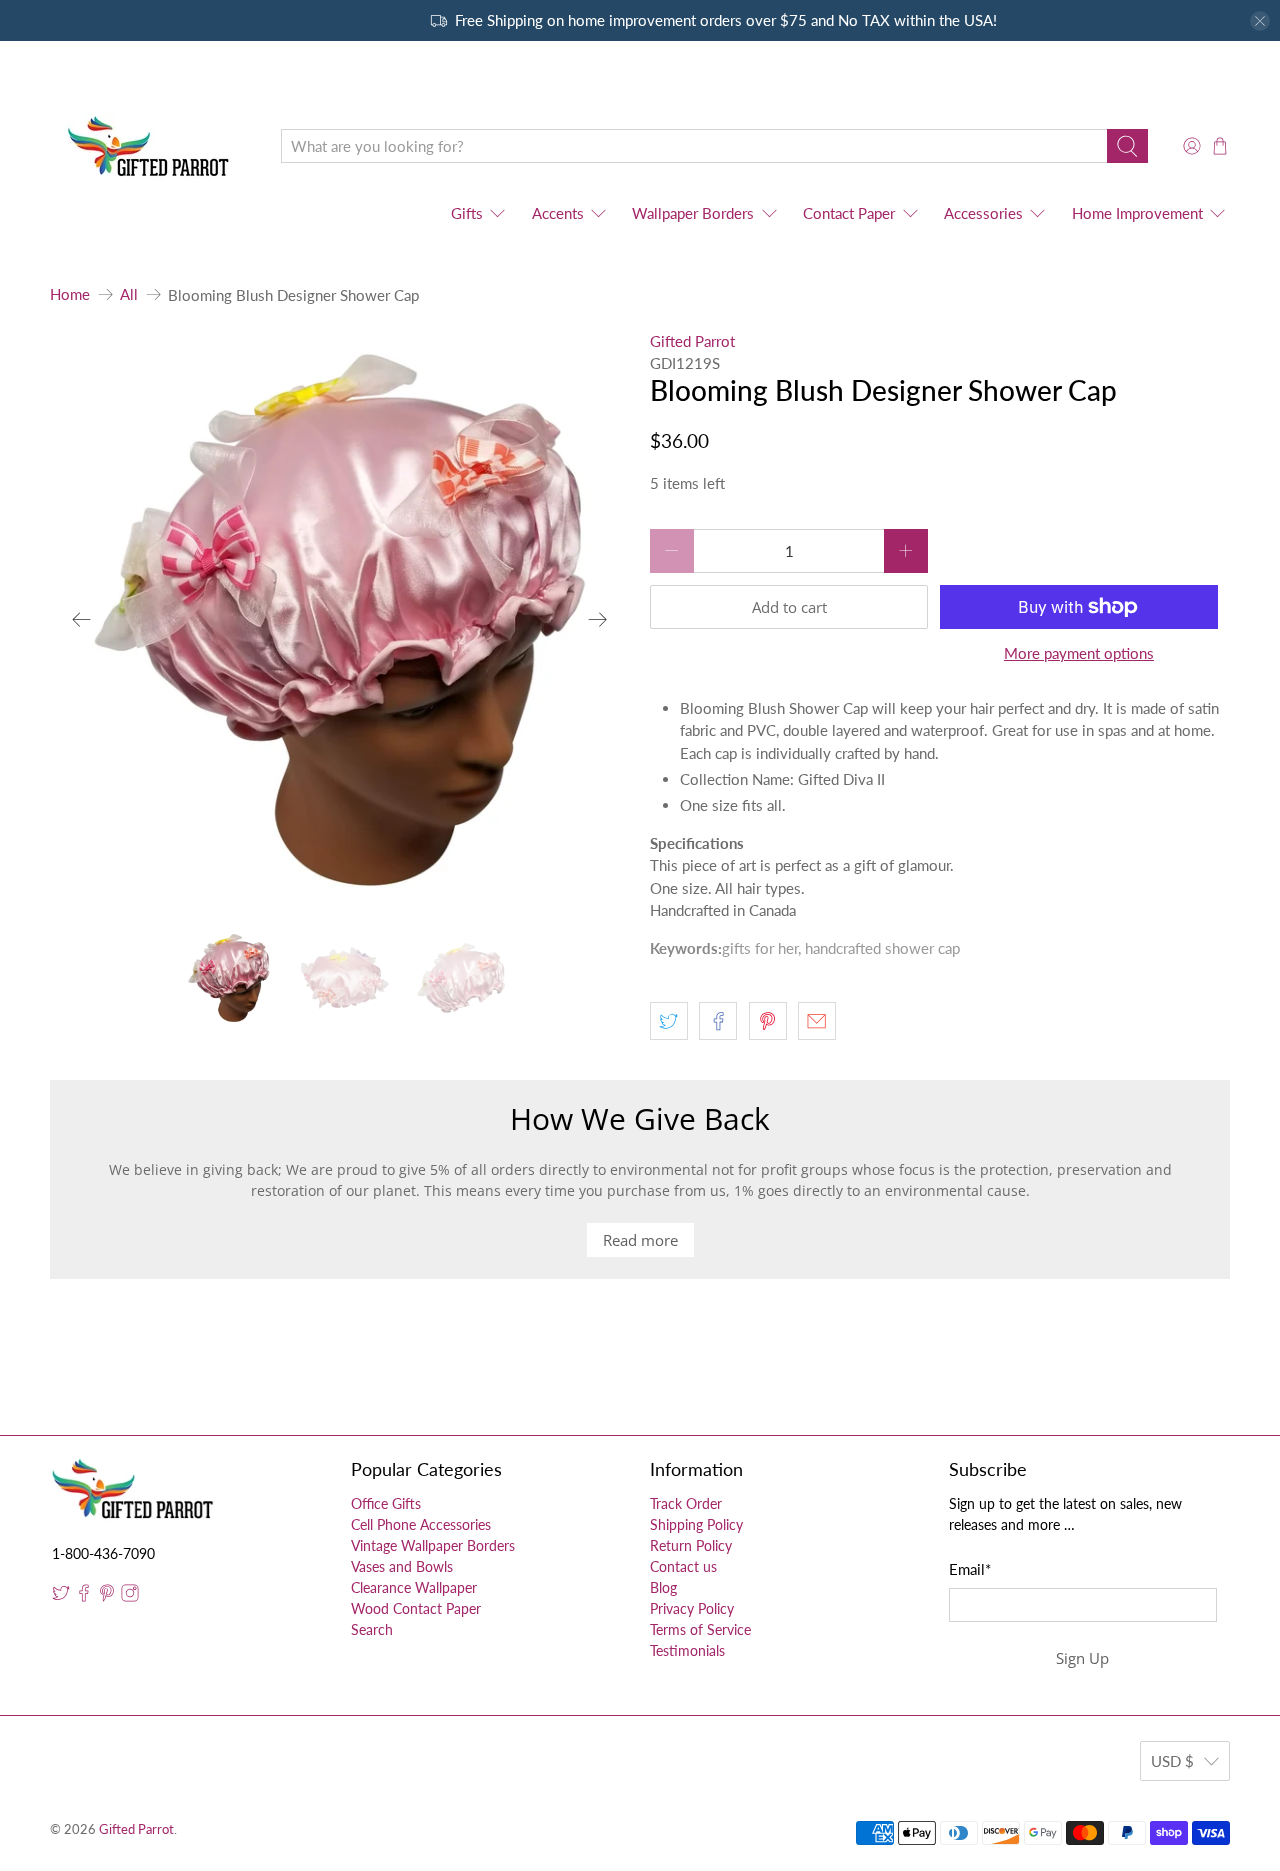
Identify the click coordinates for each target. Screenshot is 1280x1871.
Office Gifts (386, 1503)
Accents (558, 213)
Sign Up (1082, 1658)
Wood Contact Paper (416, 1608)
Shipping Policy (696, 1524)
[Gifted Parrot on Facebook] (84, 1596)
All (129, 294)
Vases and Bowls (402, 1566)
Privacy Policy (692, 1608)
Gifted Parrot (692, 341)
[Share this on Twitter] (669, 1021)
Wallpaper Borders (693, 213)
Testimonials (687, 1650)
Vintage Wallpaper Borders (433, 1545)
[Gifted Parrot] (151, 146)
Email (970, 1569)
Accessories (983, 213)
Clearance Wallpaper (414, 1587)
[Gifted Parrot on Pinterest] (107, 1596)
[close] (1260, 21)
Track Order (686, 1503)
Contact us (683, 1566)
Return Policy (691, 1545)
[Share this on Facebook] (718, 1021)
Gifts (467, 213)
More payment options (1079, 653)
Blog (663, 1587)
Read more (640, 1240)
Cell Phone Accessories (421, 1524)
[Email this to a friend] (817, 1021)
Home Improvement (1137, 213)
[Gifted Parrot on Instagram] (130, 1596)
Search (372, 1629)
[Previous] (82, 620)
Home (70, 294)
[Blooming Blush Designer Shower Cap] (340, 620)
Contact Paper (849, 213)
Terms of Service (700, 1629)
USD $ (1172, 1761)
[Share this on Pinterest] (768, 1021)
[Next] (598, 620)
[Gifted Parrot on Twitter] (61, 1596)
